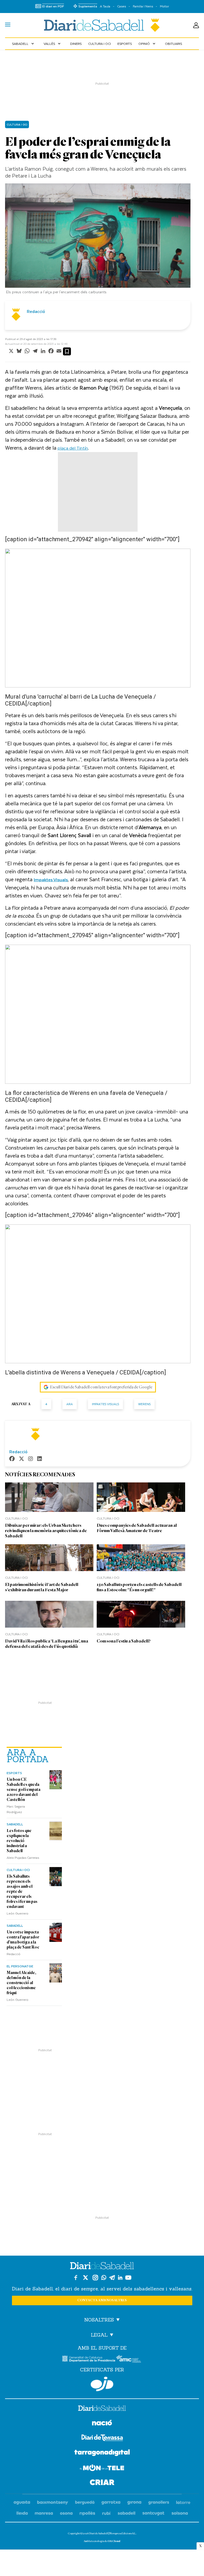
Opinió (147, 44)
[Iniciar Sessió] (196, 25)
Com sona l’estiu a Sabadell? (124, 1641)
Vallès (53, 44)
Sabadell (24, 44)
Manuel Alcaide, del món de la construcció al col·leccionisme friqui (21, 1983)
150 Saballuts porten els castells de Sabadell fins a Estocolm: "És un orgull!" (139, 1587)
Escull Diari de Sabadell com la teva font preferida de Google (101, 1387)
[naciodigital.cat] (53, 2503)
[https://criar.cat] (102, 2483)
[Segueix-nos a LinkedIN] (120, 2278)
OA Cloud (114, 2541)
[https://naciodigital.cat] (102, 2424)
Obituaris (173, 44)
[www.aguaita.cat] (22, 2503)
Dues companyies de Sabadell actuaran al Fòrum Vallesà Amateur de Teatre (137, 1528)
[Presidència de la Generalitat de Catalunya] (89, 2359)
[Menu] (8, 25)
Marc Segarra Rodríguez (16, 1809)
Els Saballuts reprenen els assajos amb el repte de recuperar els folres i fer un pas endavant (22, 1891)
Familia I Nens (143, 6)
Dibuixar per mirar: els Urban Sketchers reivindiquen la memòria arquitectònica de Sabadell (46, 1531)
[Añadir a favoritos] (67, 351)
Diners (76, 44)
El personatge (20, 1966)
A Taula (105, 6)
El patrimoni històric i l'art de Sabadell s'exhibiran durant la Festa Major (42, 1587)
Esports (125, 44)
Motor (164, 6)
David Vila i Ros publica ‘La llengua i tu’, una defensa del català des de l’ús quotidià (47, 1644)
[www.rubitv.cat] (107, 2513)
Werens (144, 1404)
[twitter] (22, 1459)
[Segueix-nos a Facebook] (76, 2278)
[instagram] (31, 1459)
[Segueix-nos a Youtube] (128, 2278)
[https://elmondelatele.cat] (102, 2469)
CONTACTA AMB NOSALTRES (102, 2300)
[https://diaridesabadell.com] (102, 2409)
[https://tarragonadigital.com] (102, 2454)
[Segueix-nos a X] (86, 2278)
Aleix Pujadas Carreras (23, 1857)
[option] (98, 240)
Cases (122, 6)
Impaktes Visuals (105, 1404)
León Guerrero (18, 1913)
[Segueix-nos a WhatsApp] (104, 2278)
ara (70, 1404)
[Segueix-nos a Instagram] (95, 2278)
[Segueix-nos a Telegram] (112, 2278)
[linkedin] (40, 1459)
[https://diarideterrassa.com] (102, 2439)
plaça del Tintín (73, 448)
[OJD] (102, 2384)
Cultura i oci (99, 44)
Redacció (14, 1954)
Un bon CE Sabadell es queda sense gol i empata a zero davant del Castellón (24, 1790)
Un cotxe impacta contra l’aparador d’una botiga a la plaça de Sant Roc (23, 1940)
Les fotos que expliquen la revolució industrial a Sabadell (19, 1841)
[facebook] (12, 1459)
